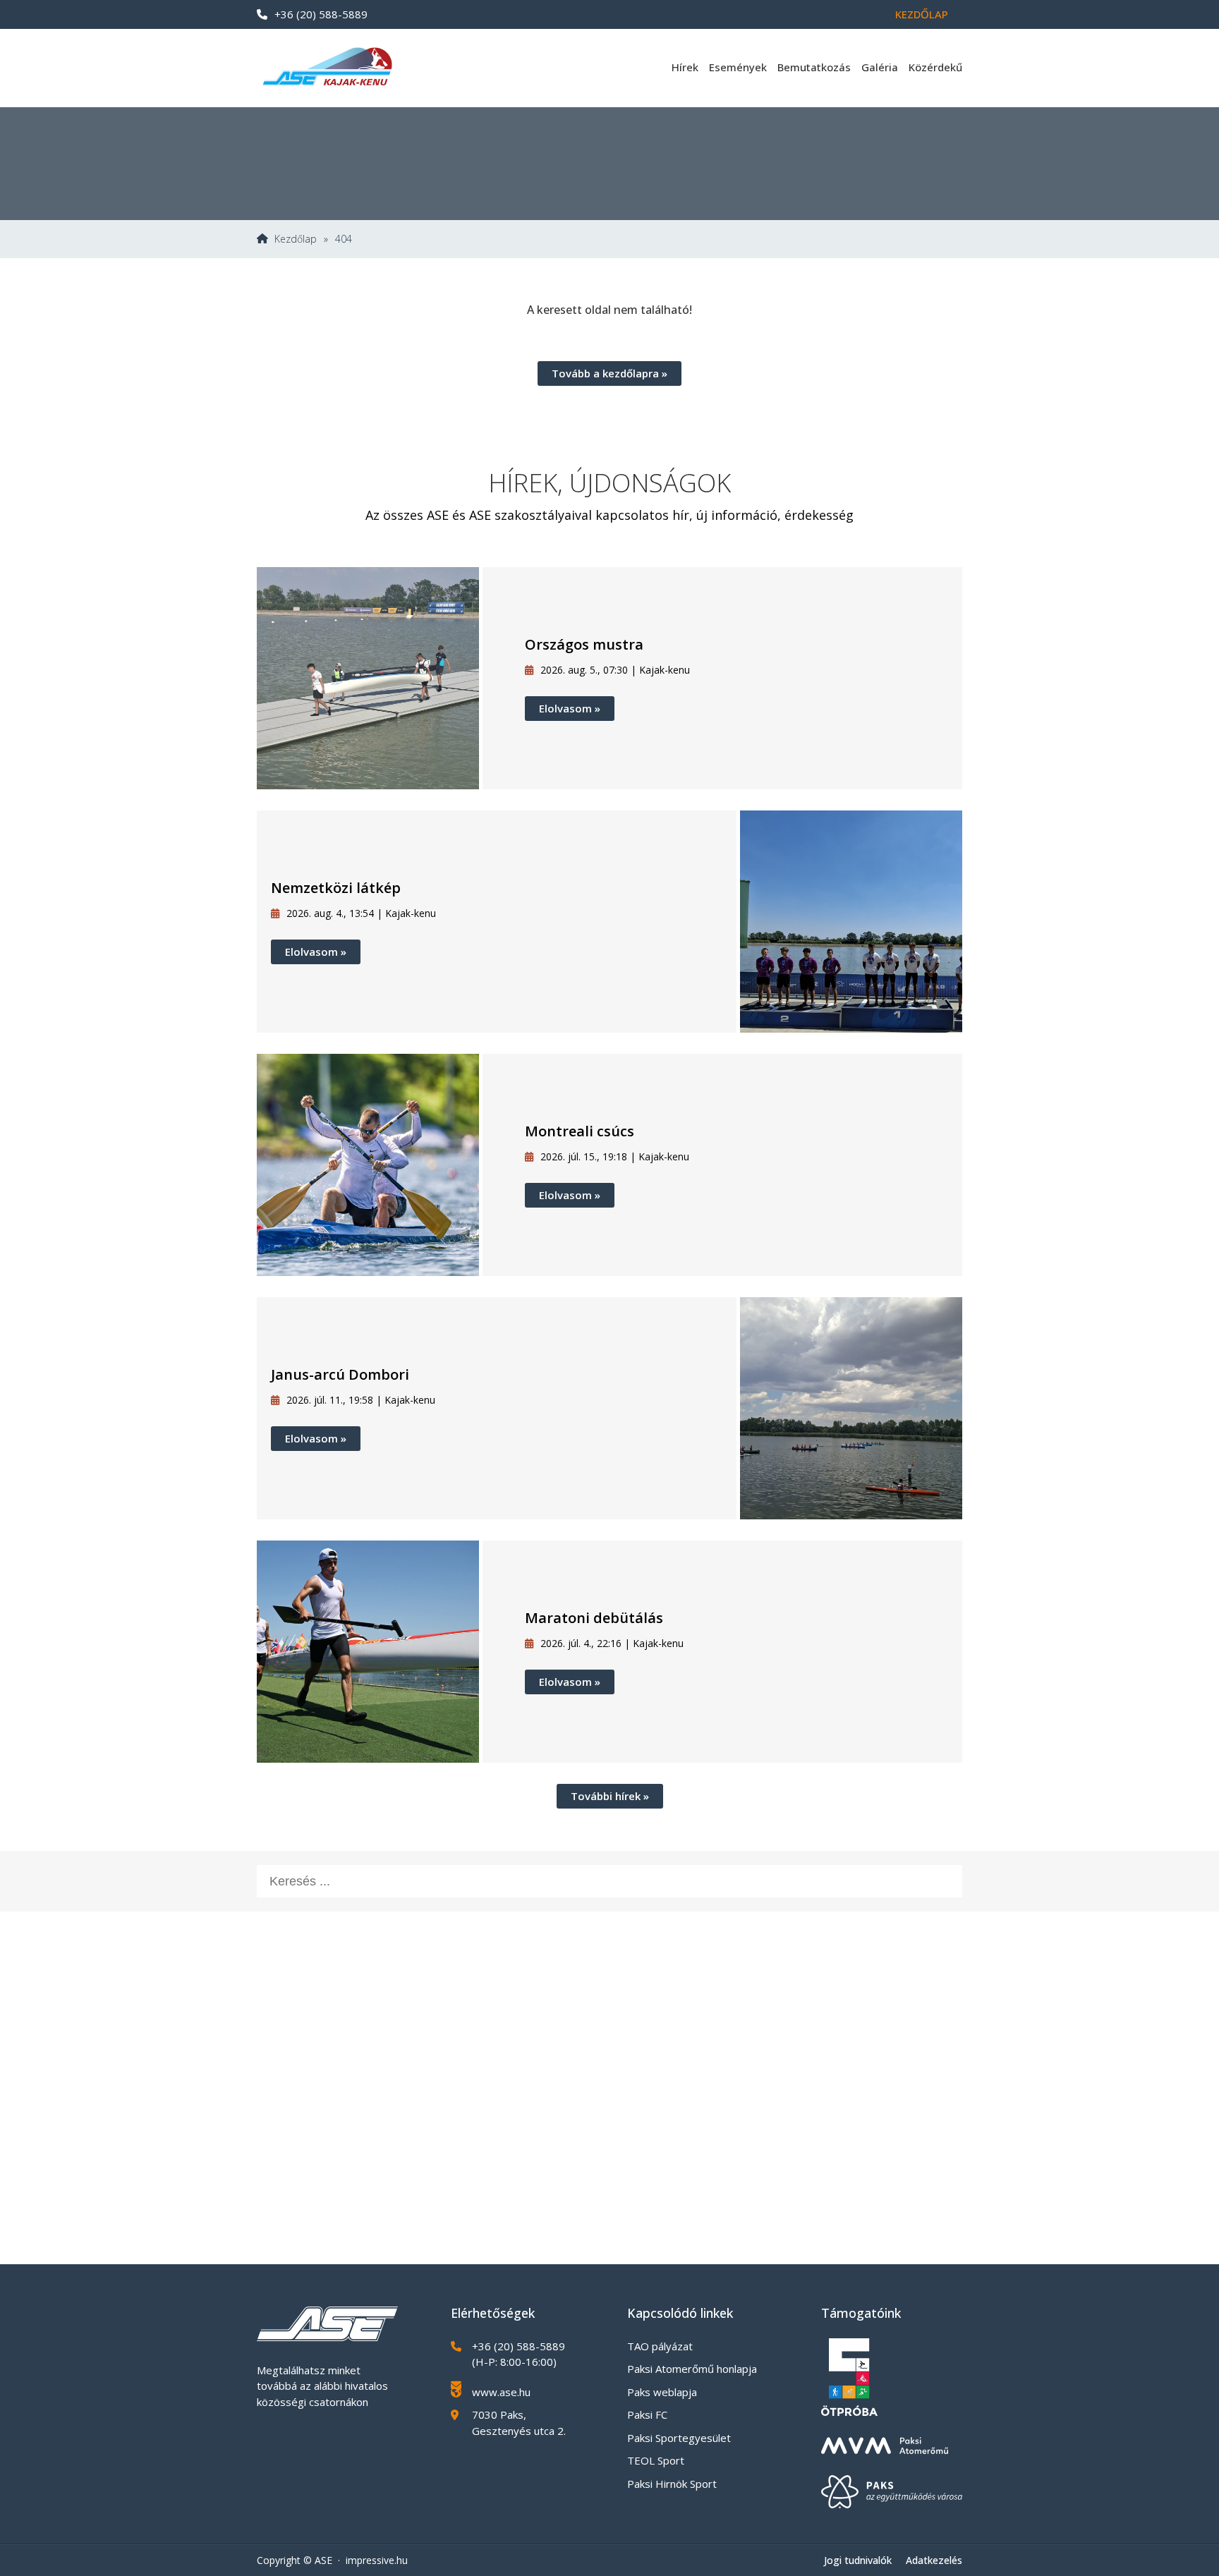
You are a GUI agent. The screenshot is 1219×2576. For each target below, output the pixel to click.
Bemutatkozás (814, 67)
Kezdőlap (922, 14)
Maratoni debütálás (594, 1618)
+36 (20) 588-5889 (321, 14)
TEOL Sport (656, 2460)
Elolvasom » (570, 708)
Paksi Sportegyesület (679, 2438)
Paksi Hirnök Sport (672, 2484)
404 (344, 239)
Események (738, 67)
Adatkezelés (934, 2560)
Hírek (685, 67)
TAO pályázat (660, 2346)
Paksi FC (647, 2414)
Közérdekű (935, 67)
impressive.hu (377, 2560)
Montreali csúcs (580, 1131)
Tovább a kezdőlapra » (609, 373)
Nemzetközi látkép (336, 888)
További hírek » (610, 1796)
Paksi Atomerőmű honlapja (692, 2369)
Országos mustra (584, 644)
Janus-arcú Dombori (340, 1374)
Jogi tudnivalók (858, 2560)
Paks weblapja (662, 2392)
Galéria (880, 67)
